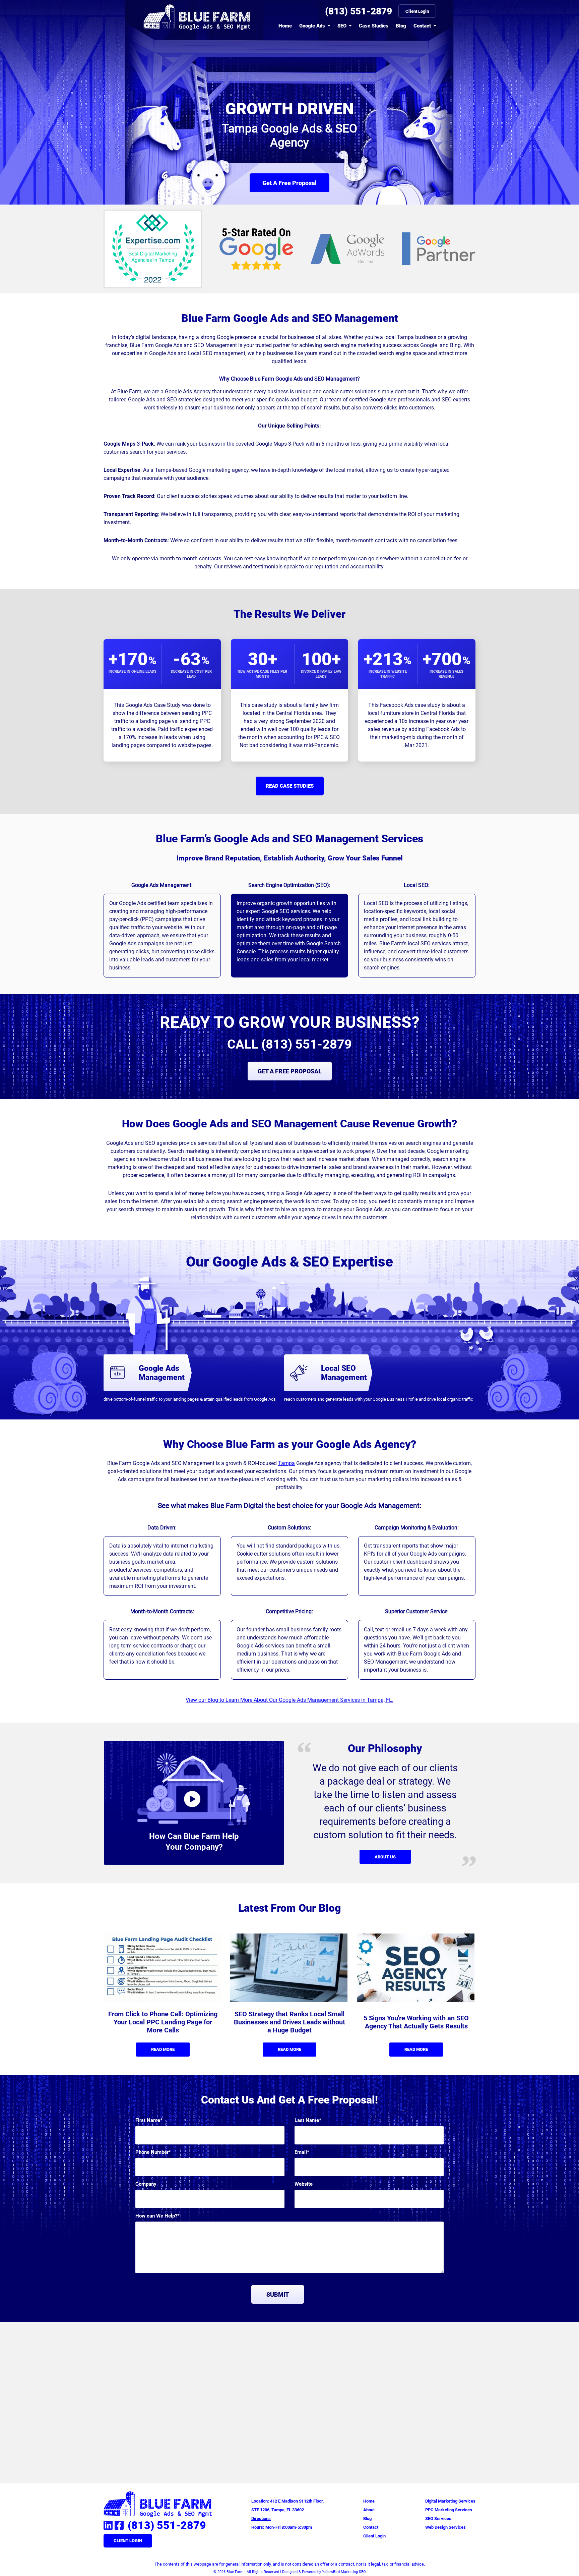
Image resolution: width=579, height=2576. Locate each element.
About (369, 2510)
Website (304, 2184)
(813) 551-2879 (359, 11)
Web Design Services (445, 2527)
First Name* (149, 2120)
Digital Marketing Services (450, 2501)
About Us (385, 1857)
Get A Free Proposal (289, 183)
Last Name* (308, 2120)
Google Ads (312, 26)
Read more (163, 2049)
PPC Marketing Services (449, 2510)
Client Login (417, 11)
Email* (302, 2152)
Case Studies (374, 26)
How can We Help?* (157, 2216)
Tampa (286, 1463)
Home (285, 26)
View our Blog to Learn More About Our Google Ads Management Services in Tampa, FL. (289, 1700)
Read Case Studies (290, 786)
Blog (401, 26)
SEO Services (438, 2518)
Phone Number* (153, 2152)
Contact (422, 26)
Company (146, 2184)
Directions (261, 2518)
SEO (342, 26)
